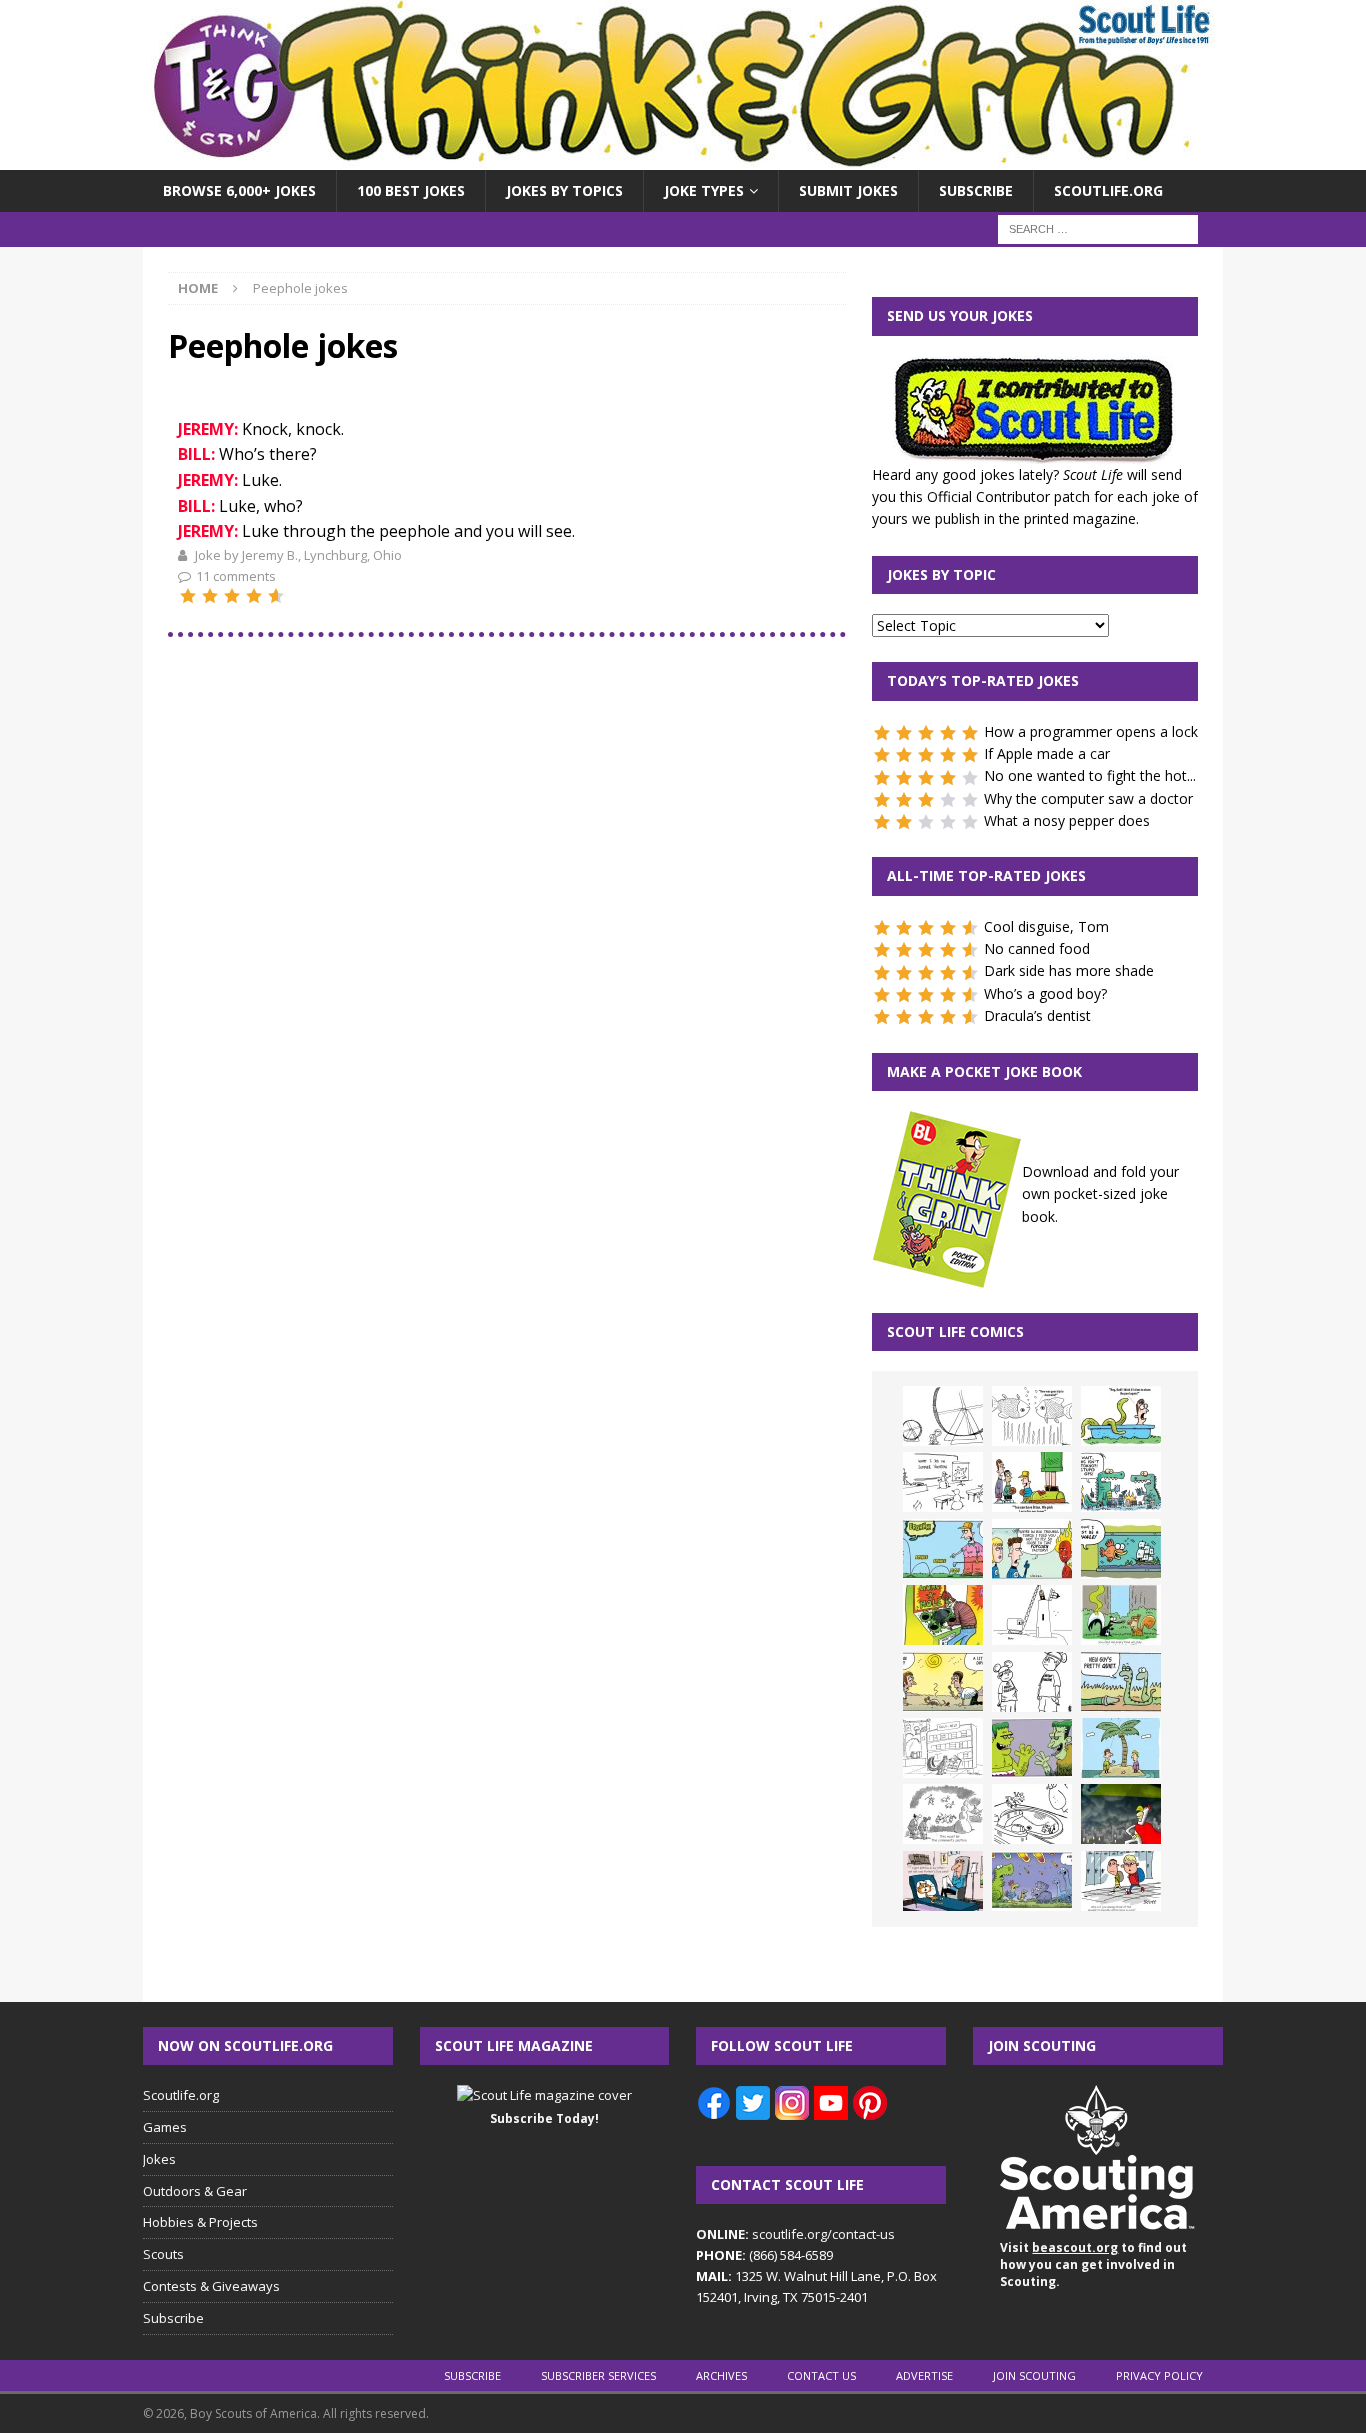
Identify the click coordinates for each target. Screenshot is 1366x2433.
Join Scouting (1034, 2375)
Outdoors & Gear (195, 2191)
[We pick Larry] (1032, 1482)
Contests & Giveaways (211, 2286)
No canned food (1037, 948)
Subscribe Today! (544, 2118)
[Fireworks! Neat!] (1032, 1881)
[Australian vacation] (1032, 1416)
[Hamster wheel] (943, 1416)
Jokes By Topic (941, 574)
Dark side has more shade (1069, 970)
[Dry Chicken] (943, 1682)
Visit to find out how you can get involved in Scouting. (1093, 2264)
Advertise (924, 2375)
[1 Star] (188, 596)
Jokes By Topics (564, 190)
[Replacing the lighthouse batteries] (1032, 1615)
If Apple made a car (1047, 753)
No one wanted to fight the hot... (1090, 775)
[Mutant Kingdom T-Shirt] (1032, 1682)
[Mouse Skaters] (1032, 1814)
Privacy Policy (1159, 2375)
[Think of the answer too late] (1121, 1881)
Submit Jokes (848, 190)
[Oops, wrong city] (1121, 1482)
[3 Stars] (232, 596)
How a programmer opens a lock (1091, 731)
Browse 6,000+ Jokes (239, 190)
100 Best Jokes (411, 190)
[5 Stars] (276, 596)
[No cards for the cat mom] (943, 1881)
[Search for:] (1098, 228)
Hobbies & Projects (200, 2222)
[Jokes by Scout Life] (683, 158)
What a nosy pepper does (1067, 820)
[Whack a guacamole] (943, 1615)
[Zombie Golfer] (943, 1549)
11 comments (236, 576)
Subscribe (976, 190)
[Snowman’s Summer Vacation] (943, 1482)
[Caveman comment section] (943, 1814)
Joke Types (704, 190)
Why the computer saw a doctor (1088, 798)
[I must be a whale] (1121, 1549)
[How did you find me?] (1121, 1615)
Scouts (163, 2254)
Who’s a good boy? (1045, 993)
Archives (721, 2375)
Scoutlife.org (1108, 190)
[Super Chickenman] (1121, 1814)
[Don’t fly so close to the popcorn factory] (1032, 1549)
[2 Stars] (210, 596)
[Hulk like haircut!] (1032, 1748)
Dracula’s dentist (1037, 1015)
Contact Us (821, 2375)
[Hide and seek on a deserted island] (1121, 1748)
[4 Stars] (254, 596)
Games (165, 2127)
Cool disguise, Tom (1046, 926)
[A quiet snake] (1121, 1682)
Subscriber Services (598, 2375)
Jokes (159, 2159)
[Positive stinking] (943, 1748)
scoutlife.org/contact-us (795, 2234)
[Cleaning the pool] (1121, 1416)
